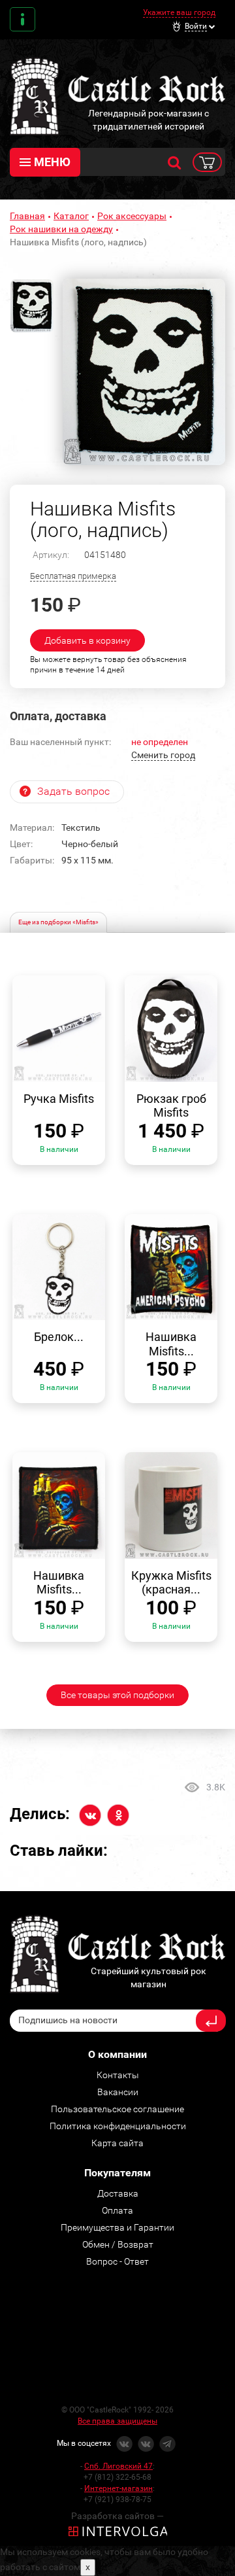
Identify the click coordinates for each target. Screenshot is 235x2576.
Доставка (118, 2193)
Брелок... (59, 1337)
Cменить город (163, 755)
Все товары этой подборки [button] (117, 1695)
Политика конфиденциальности (118, 2126)
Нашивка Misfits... (171, 1344)
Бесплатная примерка (73, 576)
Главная (27, 216)
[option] (144, 372)
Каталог (71, 216)
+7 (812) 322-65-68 (117, 2477)
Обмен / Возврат (118, 2244)
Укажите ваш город (179, 12)
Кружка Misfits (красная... (171, 1583)
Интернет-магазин (118, 2488)
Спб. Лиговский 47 (118, 2466)
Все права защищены (117, 2421)
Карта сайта (117, 2143)
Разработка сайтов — (117, 2516)
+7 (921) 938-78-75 (117, 2499)
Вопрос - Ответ (117, 2261)
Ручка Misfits (59, 1099)
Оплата (117, 2210)
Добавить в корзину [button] (87, 640)
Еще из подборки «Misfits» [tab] (58, 922)
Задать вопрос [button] (73, 791)
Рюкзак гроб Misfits (171, 1106)
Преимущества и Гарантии (117, 2227)
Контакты (23, 19)
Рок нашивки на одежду (61, 229)
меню (52, 162)
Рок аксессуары (132, 216)
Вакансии (118, 2092)
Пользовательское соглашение (117, 2109)
